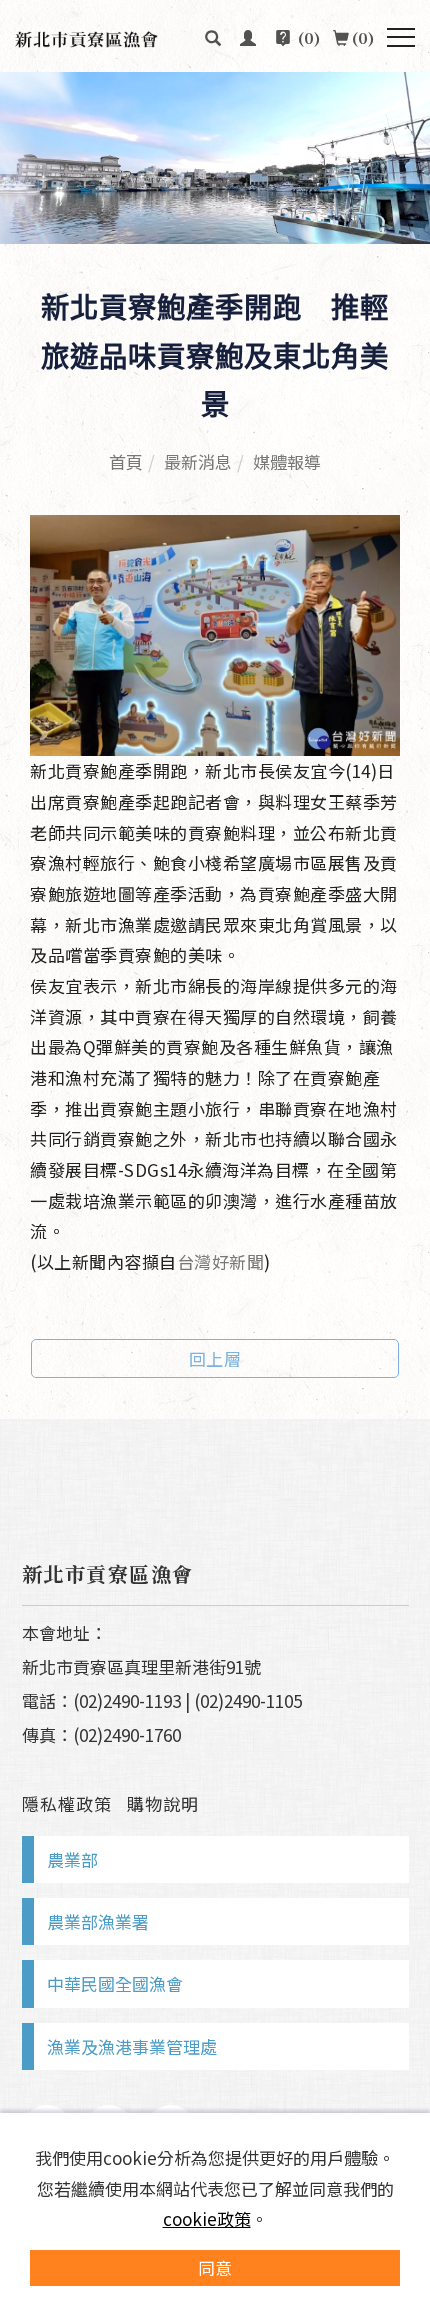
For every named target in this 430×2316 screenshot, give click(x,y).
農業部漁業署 (98, 1921)
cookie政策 (207, 2218)
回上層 (215, 1358)
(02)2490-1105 (248, 1700)
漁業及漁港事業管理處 (132, 2046)
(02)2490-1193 (127, 1700)
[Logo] (112, 36)
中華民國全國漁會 (115, 1983)
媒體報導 (287, 461)
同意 (215, 2267)
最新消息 (198, 461)
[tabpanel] (215, 158)
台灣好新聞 (221, 1261)
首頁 (126, 461)
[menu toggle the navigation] (401, 38)
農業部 (72, 1859)
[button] (213, 36)
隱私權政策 (67, 1803)
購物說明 (163, 1803)
